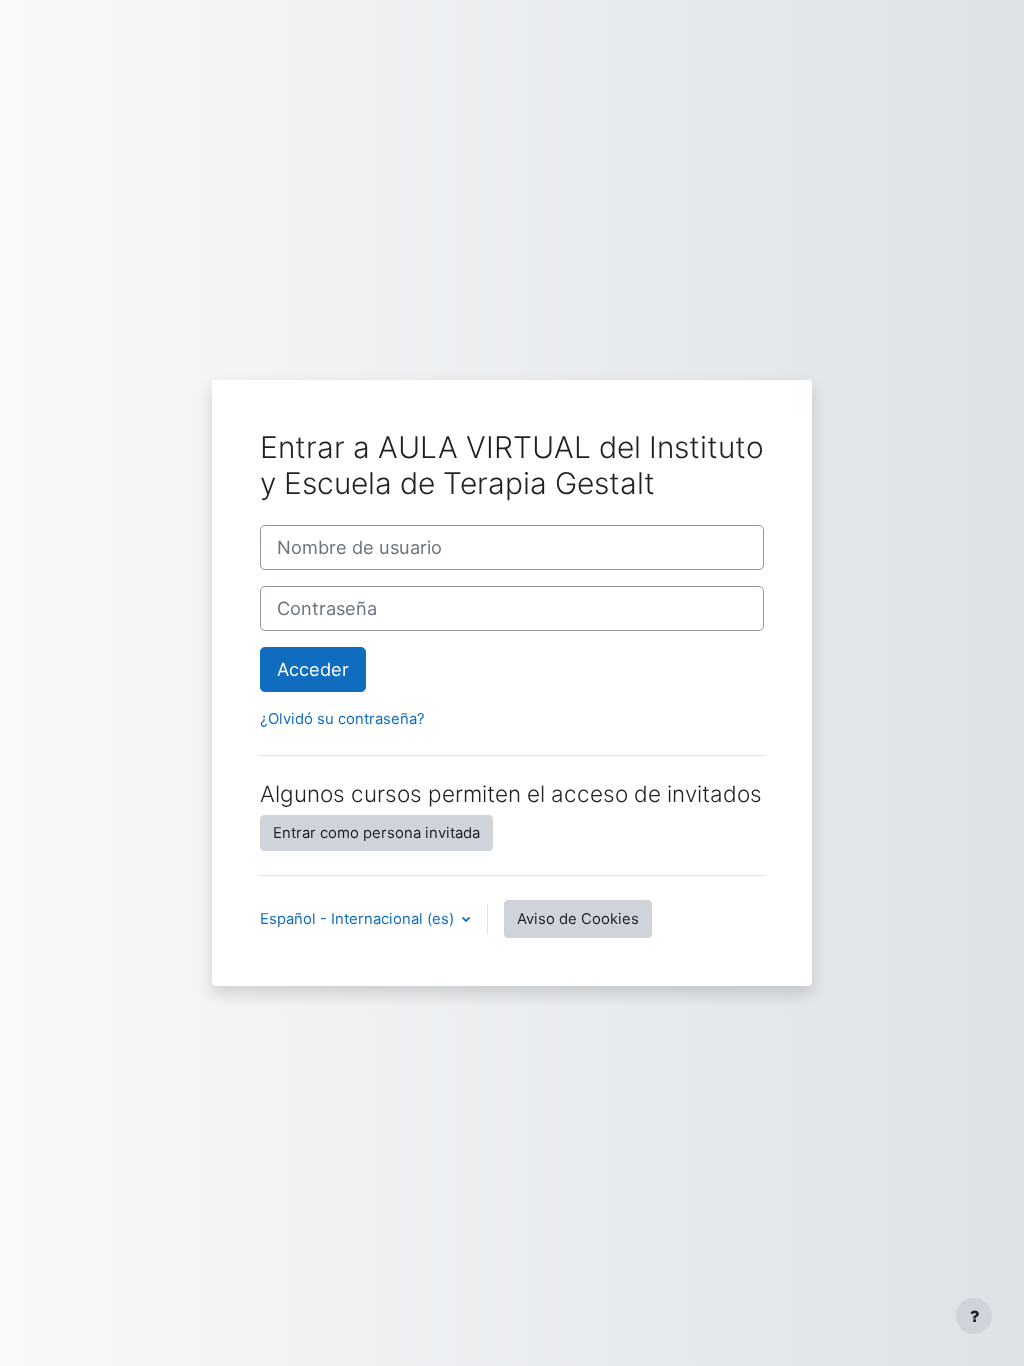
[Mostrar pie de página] (974, 1316)
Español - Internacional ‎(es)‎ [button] (359, 919)
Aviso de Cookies (578, 919)
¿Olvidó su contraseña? (342, 719)
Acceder (313, 669)
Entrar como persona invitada (376, 833)
